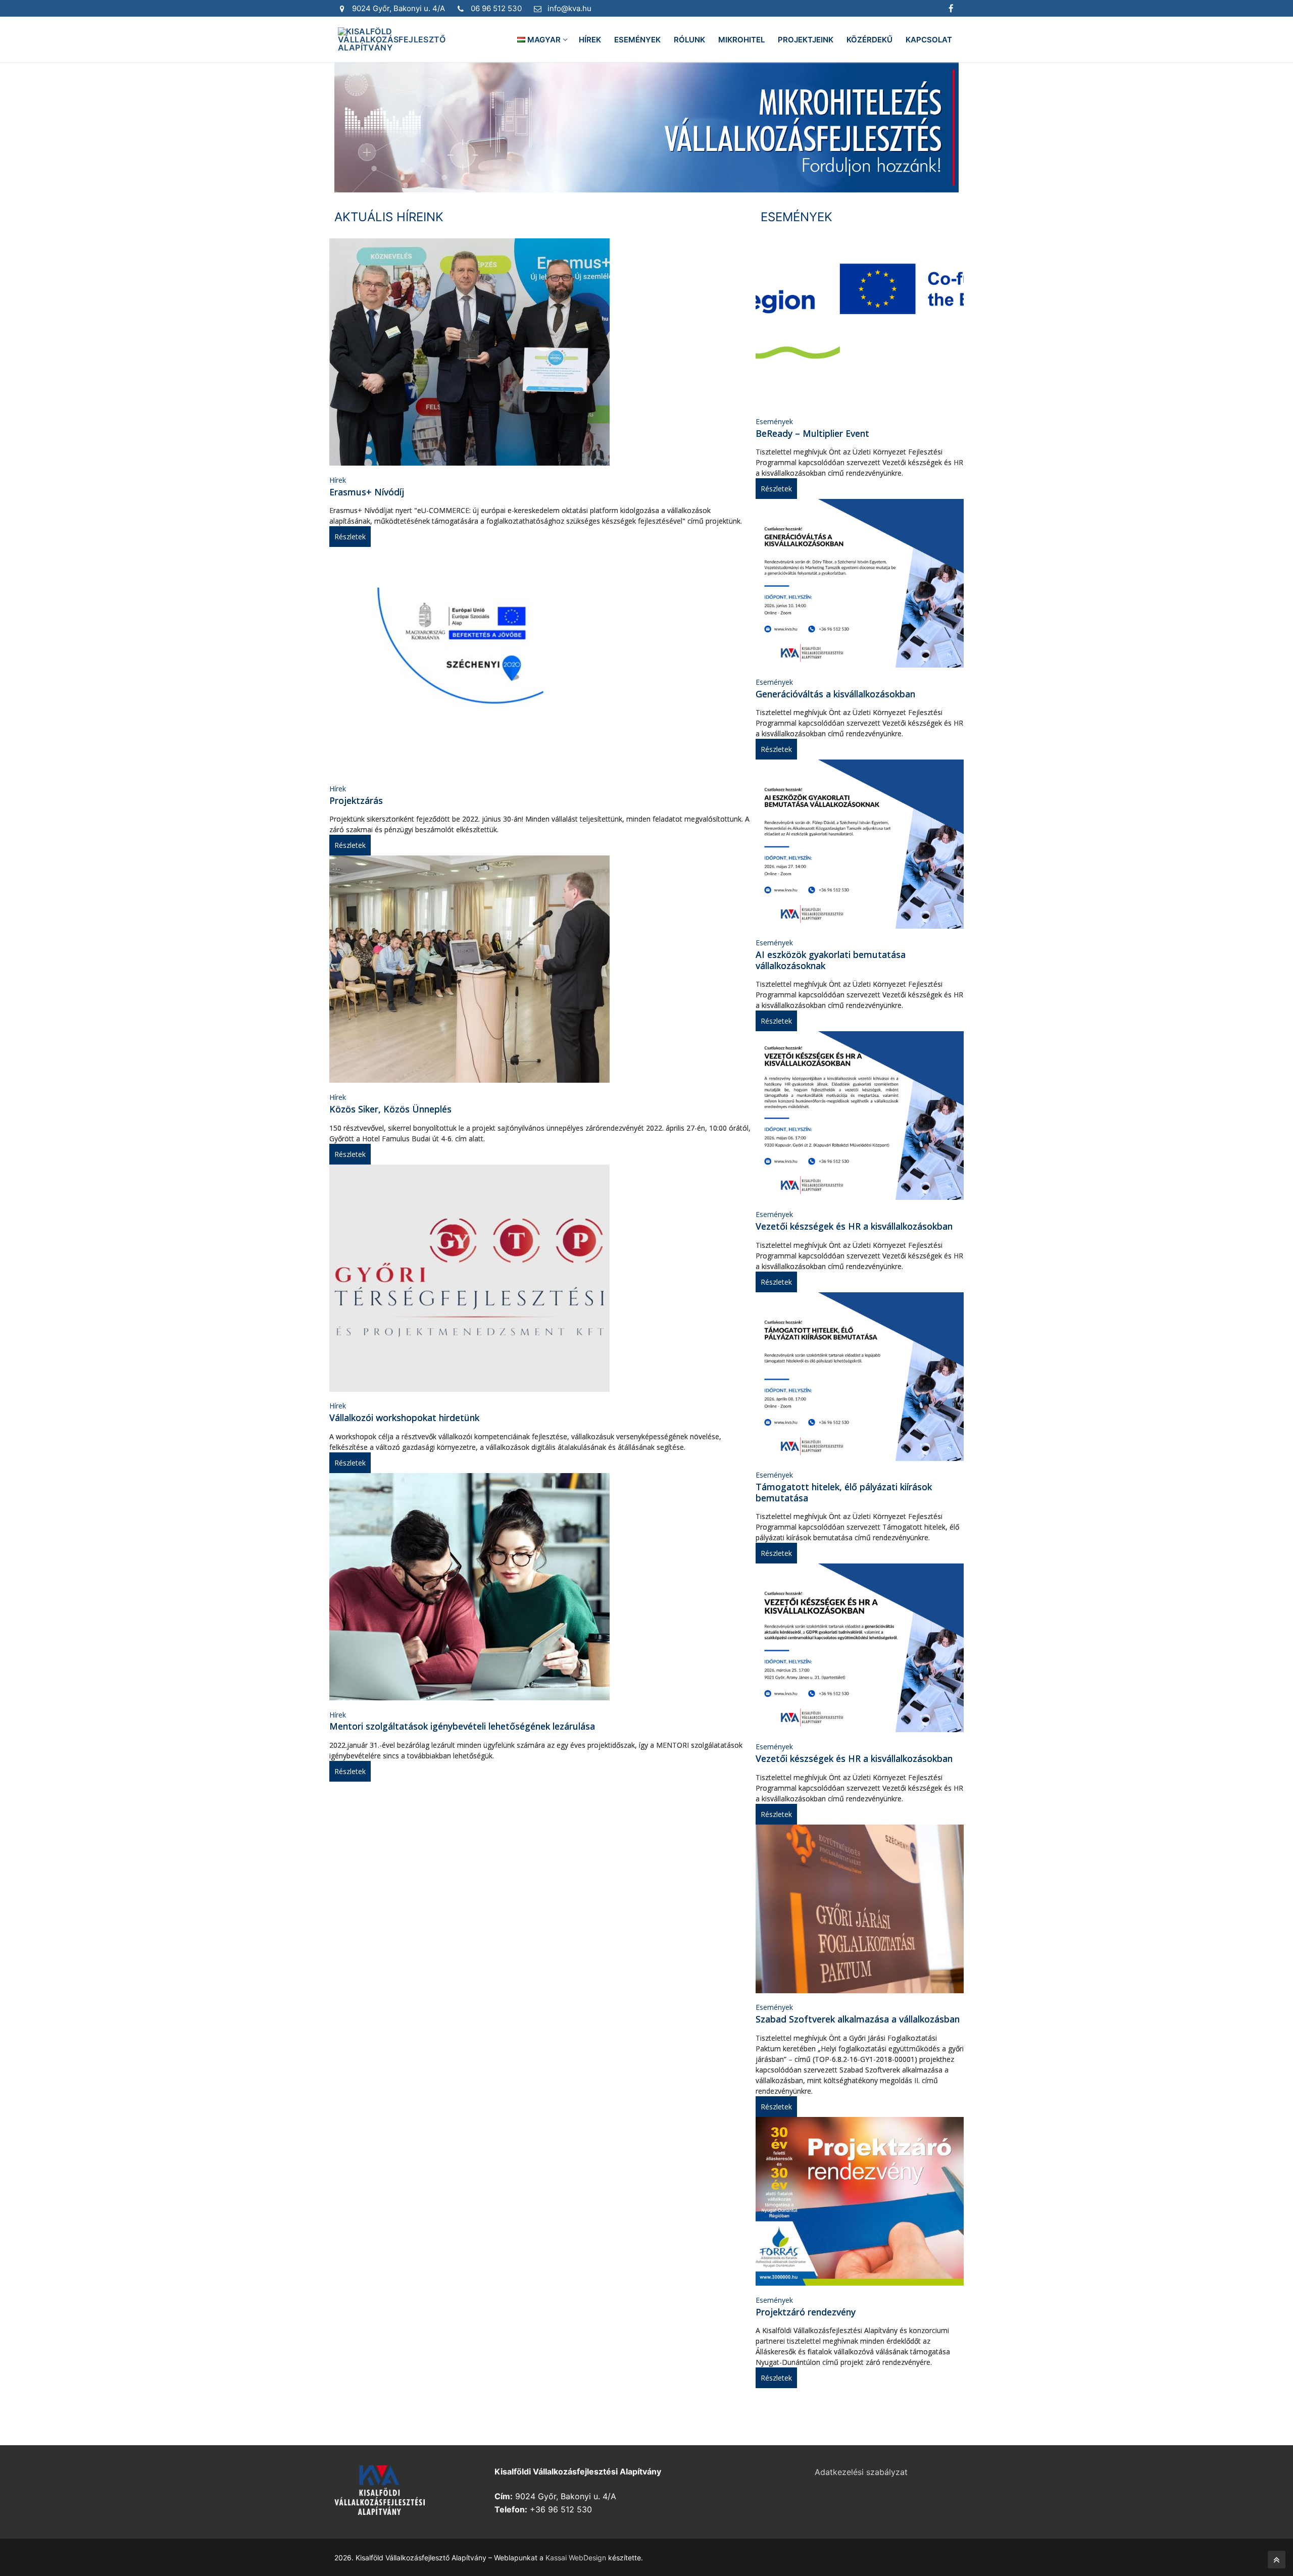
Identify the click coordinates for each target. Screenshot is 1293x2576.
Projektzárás (356, 800)
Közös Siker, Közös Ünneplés (390, 1109)
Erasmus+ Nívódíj (367, 492)
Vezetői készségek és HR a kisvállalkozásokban (854, 1226)
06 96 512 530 (496, 8)
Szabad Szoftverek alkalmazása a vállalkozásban (858, 2019)
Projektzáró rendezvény (806, 2312)
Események (774, 421)
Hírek (338, 480)
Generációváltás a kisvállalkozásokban (835, 694)
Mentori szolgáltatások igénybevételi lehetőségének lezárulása (462, 1726)
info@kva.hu (569, 8)
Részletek (350, 537)
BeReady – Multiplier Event (812, 433)
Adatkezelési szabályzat (861, 2472)
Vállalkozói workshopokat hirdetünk (404, 1418)
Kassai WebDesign (576, 2558)
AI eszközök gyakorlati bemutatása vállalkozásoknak (831, 960)
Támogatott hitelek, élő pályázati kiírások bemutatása (844, 1492)
